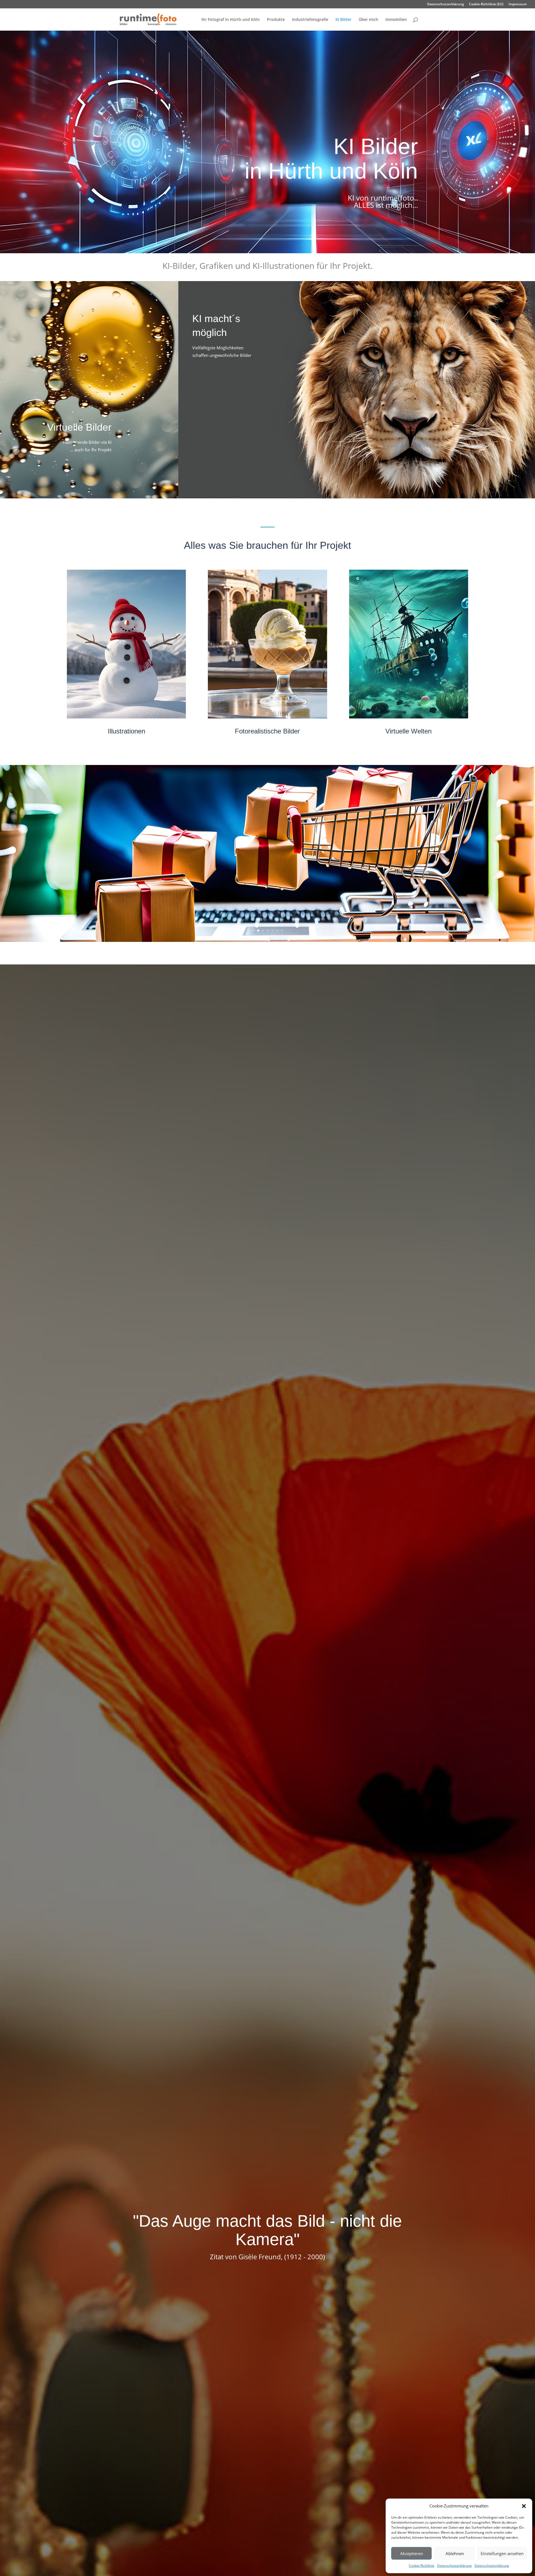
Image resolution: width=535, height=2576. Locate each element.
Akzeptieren (412, 2553)
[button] (524, 2506)
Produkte (276, 20)
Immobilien (396, 20)
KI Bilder (343, 20)
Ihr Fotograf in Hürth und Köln (231, 20)
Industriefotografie (310, 20)
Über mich (368, 20)
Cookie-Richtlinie (422, 2566)
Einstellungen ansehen (502, 2553)
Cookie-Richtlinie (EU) (486, 4)
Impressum (518, 4)
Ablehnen (455, 2553)
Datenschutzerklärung (454, 2566)
